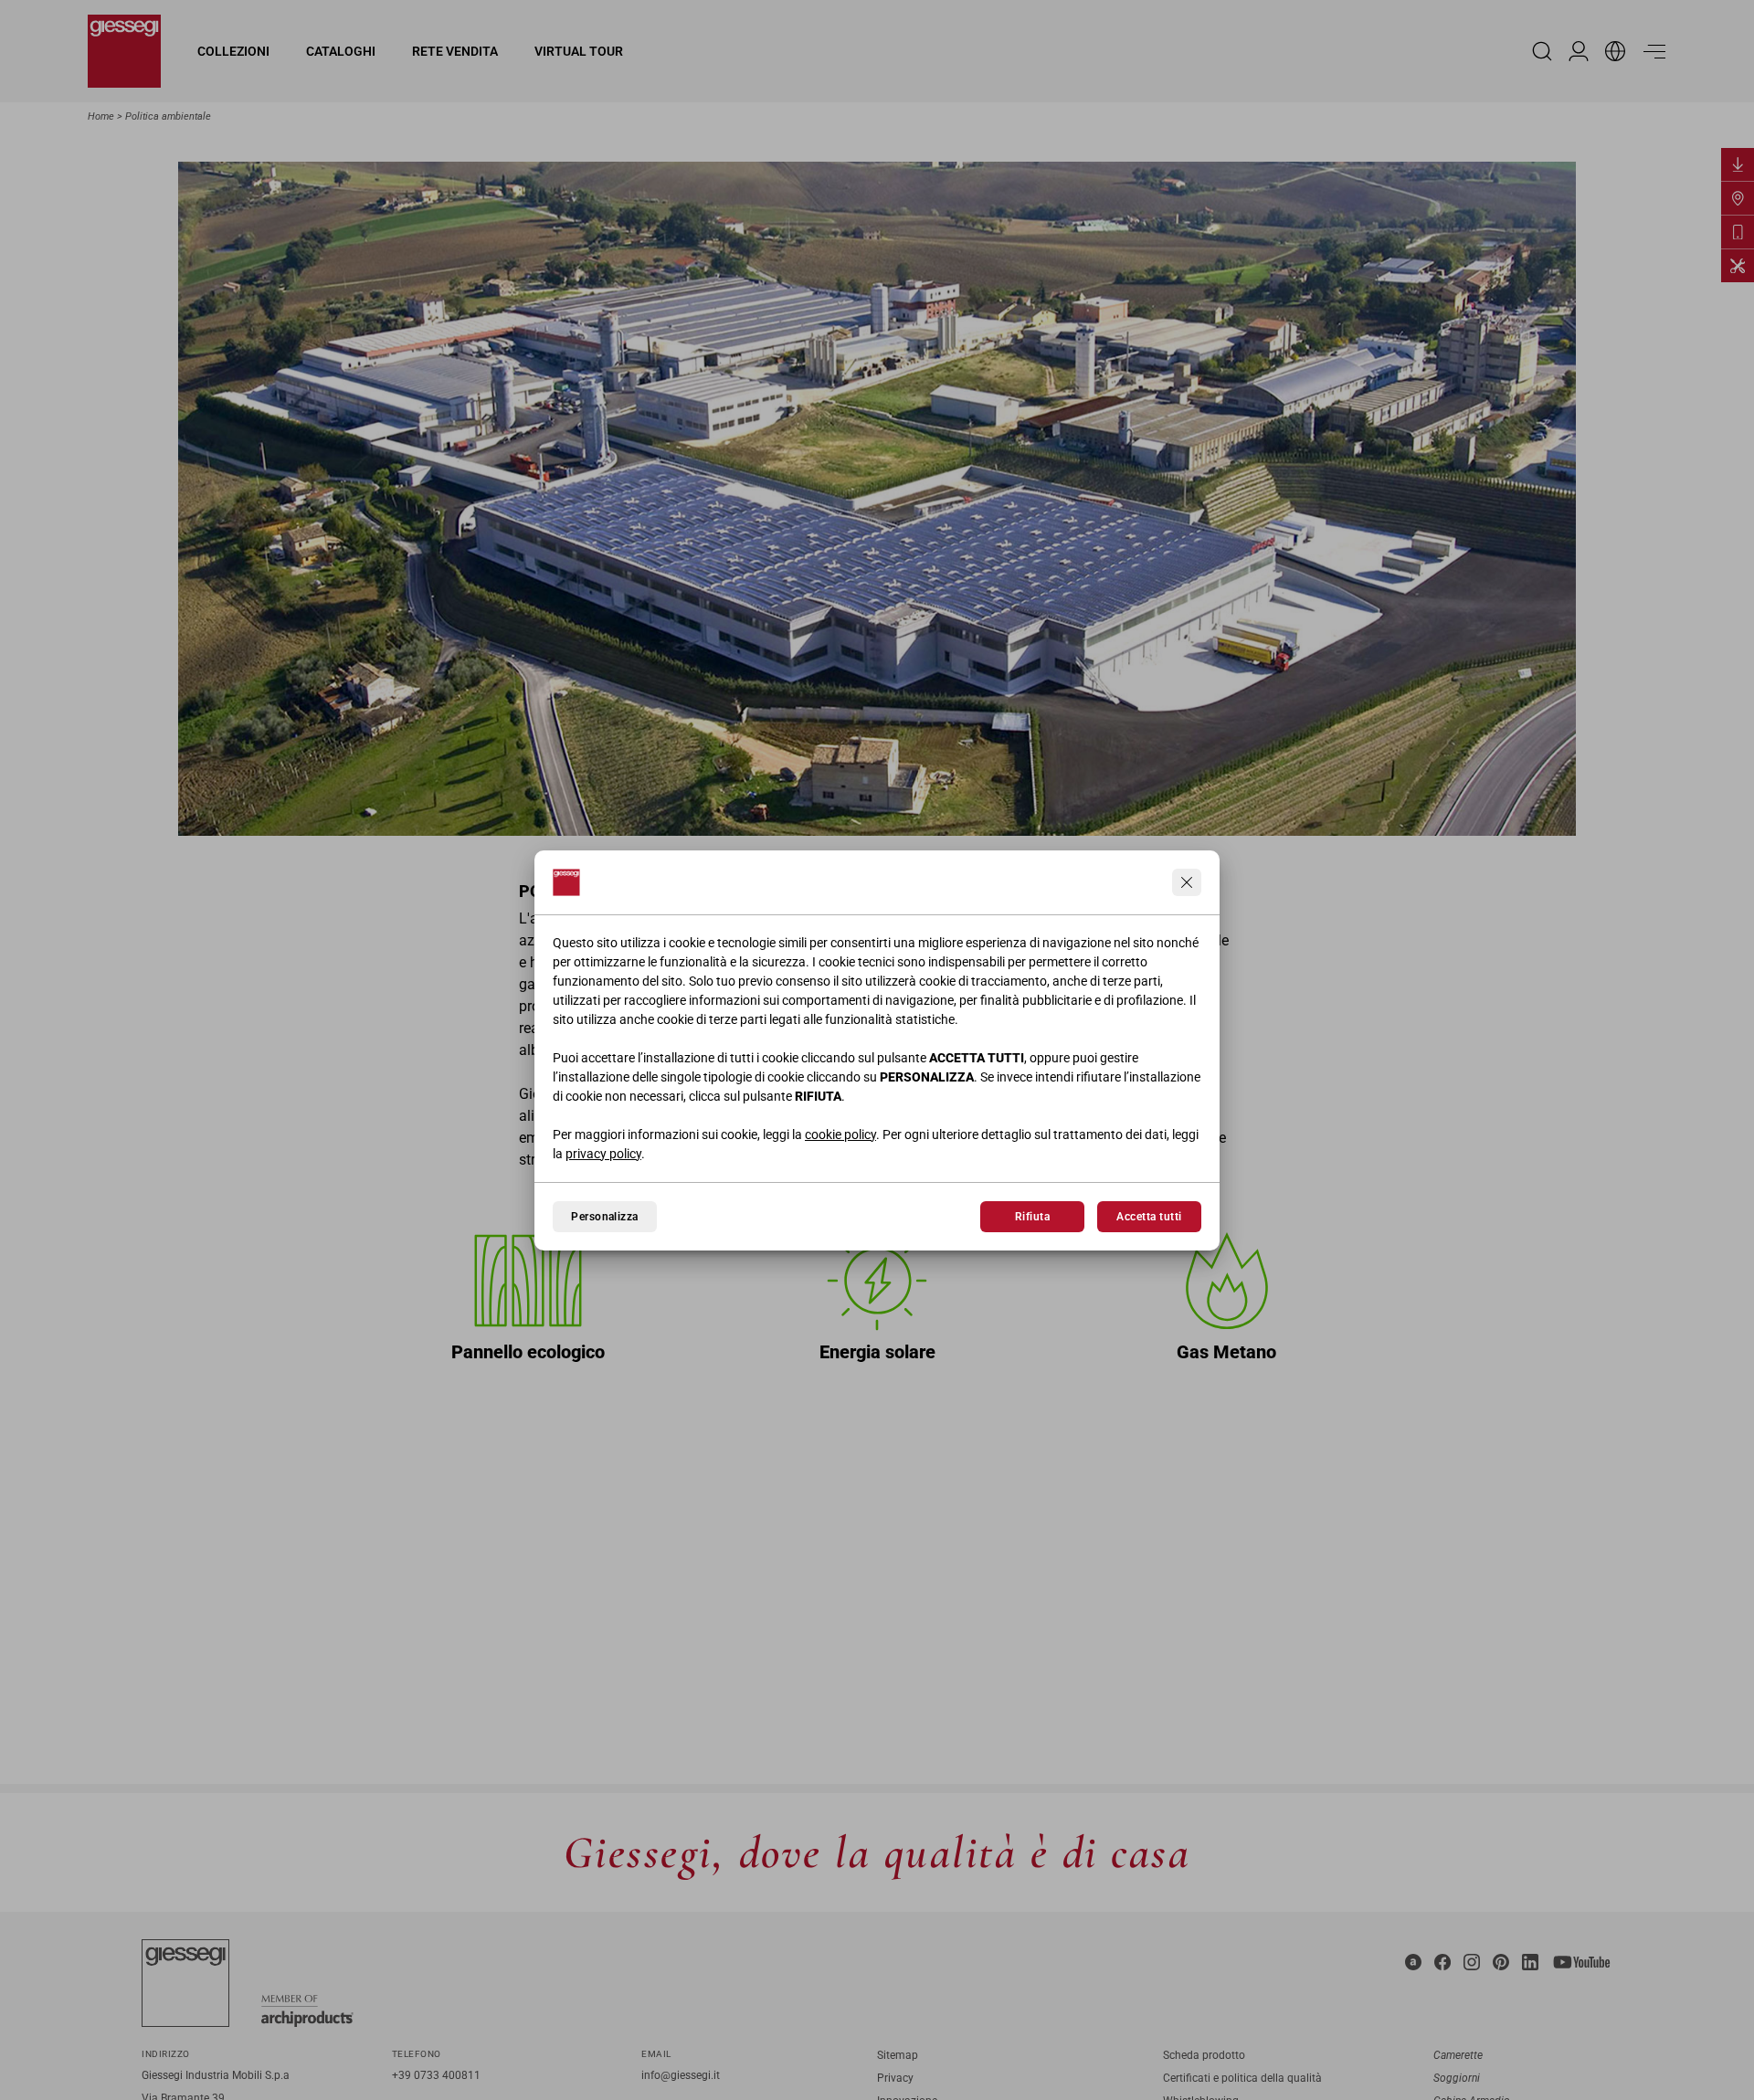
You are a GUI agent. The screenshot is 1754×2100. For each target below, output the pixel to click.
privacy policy (603, 1154)
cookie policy (840, 1134)
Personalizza (605, 1217)
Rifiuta (1032, 1217)
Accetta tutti (1149, 1217)
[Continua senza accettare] (1187, 882)
